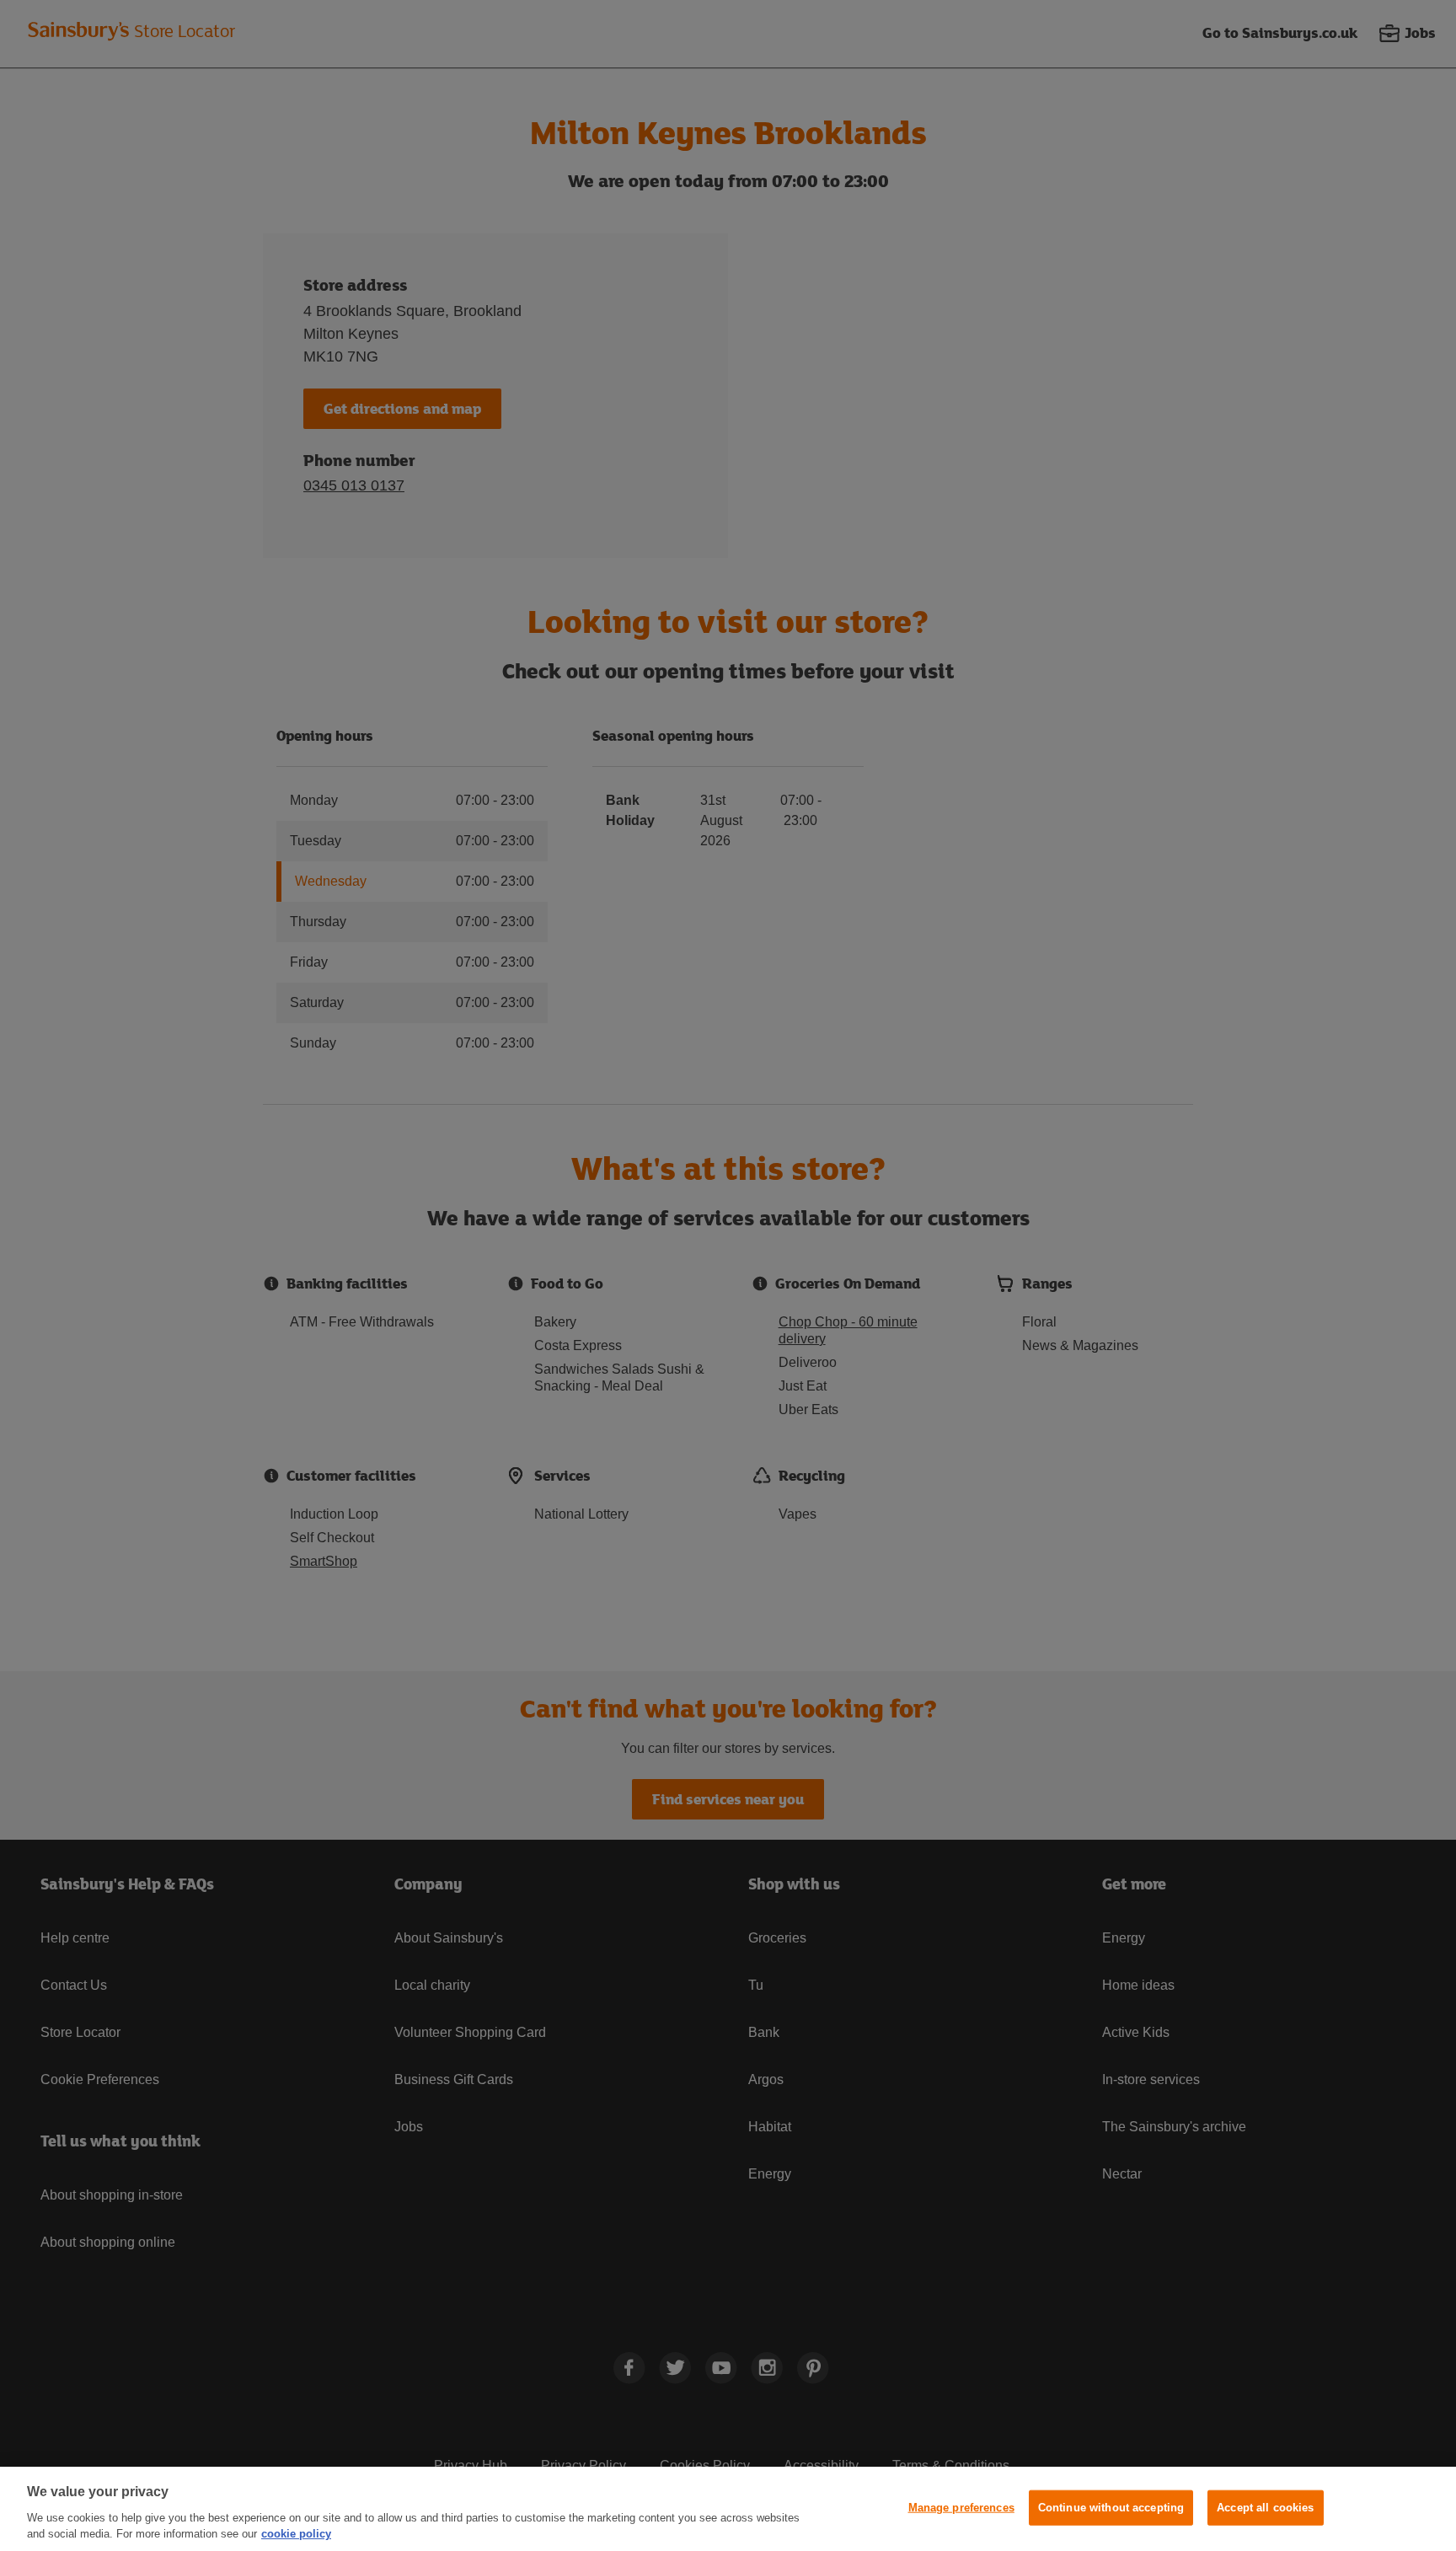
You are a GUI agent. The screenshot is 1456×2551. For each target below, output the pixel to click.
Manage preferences (961, 2508)
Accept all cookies (1265, 2508)
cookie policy (296, 2534)
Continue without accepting (1111, 2508)
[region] (728, 2509)
